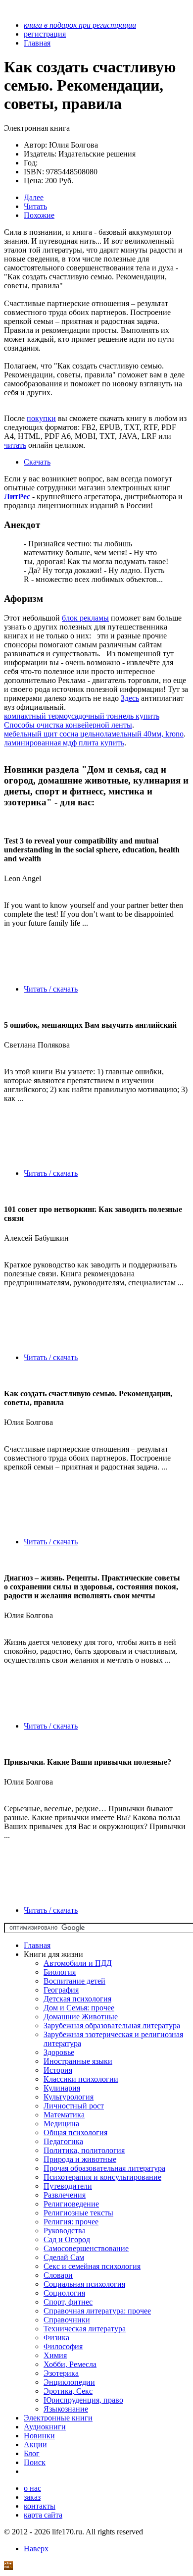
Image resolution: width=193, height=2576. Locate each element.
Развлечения (65, 2195)
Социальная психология (84, 2284)
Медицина (61, 2124)
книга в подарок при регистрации (80, 25)
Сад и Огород (67, 2239)
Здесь (130, 698)
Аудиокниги (45, 2427)
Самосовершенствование (86, 2248)
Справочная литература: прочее (97, 2311)
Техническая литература (85, 2329)
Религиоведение (71, 2204)
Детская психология (77, 1999)
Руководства (65, 2231)
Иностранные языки (78, 2061)
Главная (37, 1945)
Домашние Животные (81, 2017)
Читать (35, 206)
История (58, 2070)
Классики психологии (81, 2079)
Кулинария (62, 2088)
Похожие (39, 215)
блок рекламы (85, 618)
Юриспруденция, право (83, 2400)
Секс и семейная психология (92, 2266)
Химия (55, 2355)
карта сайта (43, 2515)
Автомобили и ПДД (78, 1963)
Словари (58, 2275)
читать (15, 445)
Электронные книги (58, 2418)
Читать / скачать (51, 989)
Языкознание (66, 2409)
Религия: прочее (71, 2222)
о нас (32, 2488)
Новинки (39, 2436)
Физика (56, 2338)
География (61, 1990)
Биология (60, 1972)
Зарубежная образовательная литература (112, 2025)
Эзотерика (61, 2373)
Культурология (69, 2097)
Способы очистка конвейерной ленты (68, 725)
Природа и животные (80, 2159)
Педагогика (63, 2141)
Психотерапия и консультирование (102, 2177)
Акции (35, 2445)
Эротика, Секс (68, 2391)
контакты (40, 2506)
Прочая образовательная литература (104, 2168)
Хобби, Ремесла (70, 2364)
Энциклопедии (69, 2382)
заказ (32, 2497)
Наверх (36, 2549)
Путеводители (68, 2186)
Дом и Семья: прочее (79, 2008)
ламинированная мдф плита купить (64, 743)
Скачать (37, 462)
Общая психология (75, 2132)
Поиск (35, 2462)
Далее (34, 197)
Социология (64, 2293)
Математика (64, 2115)
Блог (32, 2453)
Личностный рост (74, 2106)
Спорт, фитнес (68, 2302)
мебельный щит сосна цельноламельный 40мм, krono (94, 734)
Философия (63, 2346)
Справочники (67, 2320)
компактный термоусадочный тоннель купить (82, 716)
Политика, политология (84, 2150)
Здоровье (59, 2052)
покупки (41, 418)
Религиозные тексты (78, 2213)
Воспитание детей (74, 1981)
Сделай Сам (64, 2257)
